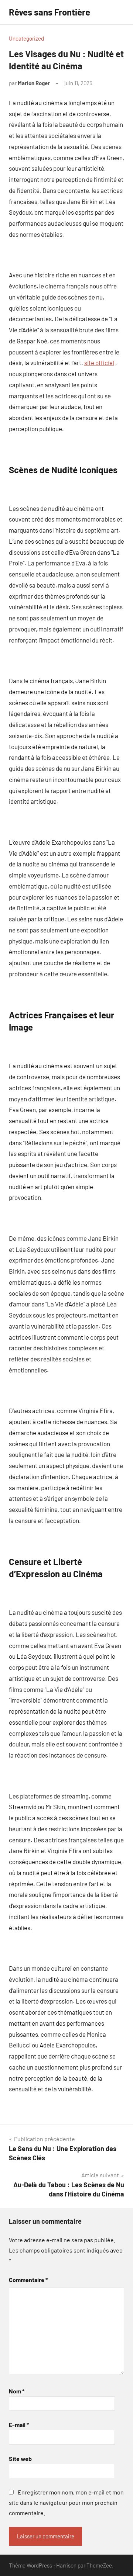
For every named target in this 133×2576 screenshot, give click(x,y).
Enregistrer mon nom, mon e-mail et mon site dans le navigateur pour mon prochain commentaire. (66, 2502)
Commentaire (28, 2280)
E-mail (19, 2425)
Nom (17, 2391)
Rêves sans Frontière (50, 12)
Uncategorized (26, 38)
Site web (20, 2459)
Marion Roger (34, 83)
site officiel (99, 363)
